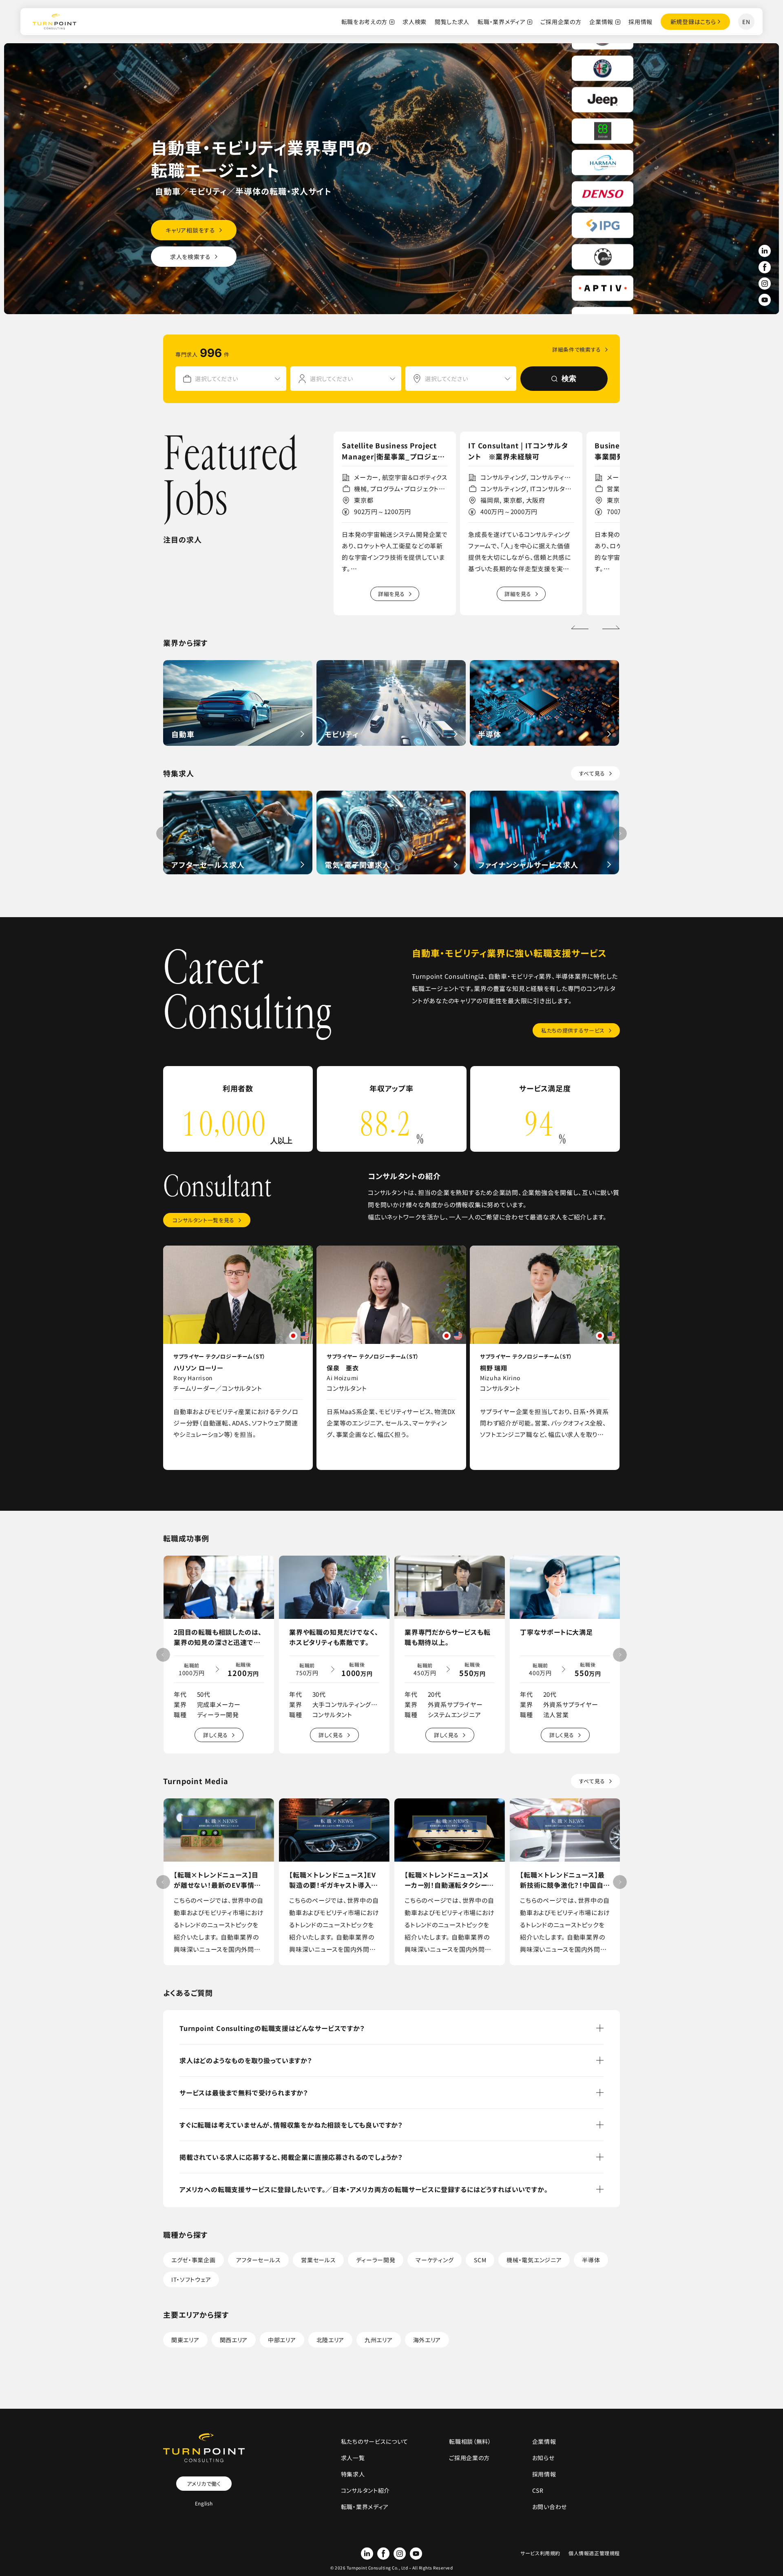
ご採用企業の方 (561, 22)
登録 (693, 22)
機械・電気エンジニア (534, 2260)
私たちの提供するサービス (573, 1030)
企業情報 (601, 22)
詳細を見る (391, 594)
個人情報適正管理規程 (594, 2553)
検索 (569, 379)
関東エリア (185, 2340)
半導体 (591, 2260)
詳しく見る (216, 1735)
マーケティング (435, 2260)
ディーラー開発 (376, 2260)
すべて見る (592, 773)
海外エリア (427, 2340)
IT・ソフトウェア (191, 2279)
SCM (480, 2260)
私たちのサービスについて (375, 2441)
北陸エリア (331, 2340)
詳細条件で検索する (577, 349)
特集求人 (353, 2474)
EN (746, 22)
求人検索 (415, 22)
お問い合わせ (550, 2507)
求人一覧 (353, 2458)
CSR (538, 2490)
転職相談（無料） (470, 2441)
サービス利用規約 (540, 2553)
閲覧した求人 (452, 22)
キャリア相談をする (190, 230)
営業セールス (318, 2260)
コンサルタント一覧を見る (203, 1220)
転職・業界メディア (501, 22)
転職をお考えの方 (365, 22)
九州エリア (379, 2340)
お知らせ (543, 2458)
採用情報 (640, 22)
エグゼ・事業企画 (194, 2260)
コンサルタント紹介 (365, 2490)
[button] (611, 627)
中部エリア (282, 2340)
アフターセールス (259, 2260)
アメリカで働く (204, 2484)
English (204, 2503)
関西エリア (234, 2340)
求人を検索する (190, 257)
